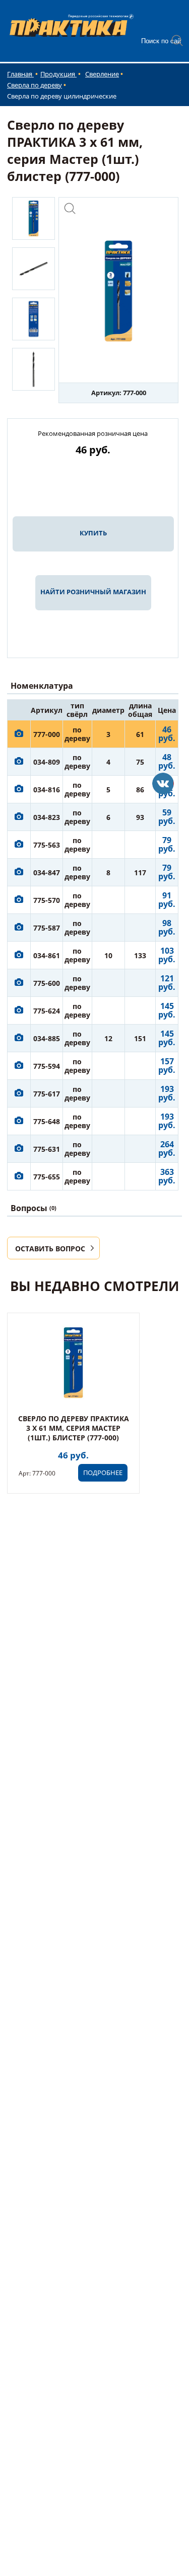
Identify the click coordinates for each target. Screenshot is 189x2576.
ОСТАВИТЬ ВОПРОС (50, 1249)
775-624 (47, 1011)
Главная (20, 74)
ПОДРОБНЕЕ (103, 1473)
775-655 (47, 1177)
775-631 (47, 1149)
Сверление (102, 74)
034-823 (47, 817)
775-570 (47, 900)
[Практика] (163, 784)
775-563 (47, 845)
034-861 (47, 955)
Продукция (58, 74)
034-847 (47, 872)
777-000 (47, 734)
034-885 (47, 1038)
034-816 (47, 790)
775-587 (47, 928)
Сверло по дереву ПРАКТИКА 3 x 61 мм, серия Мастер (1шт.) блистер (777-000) (74, 1428)
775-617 (47, 1094)
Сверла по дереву (35, 85)
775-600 (47, 983)
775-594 (47, 1066)
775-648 (47, 1121)
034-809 (47, 762)
